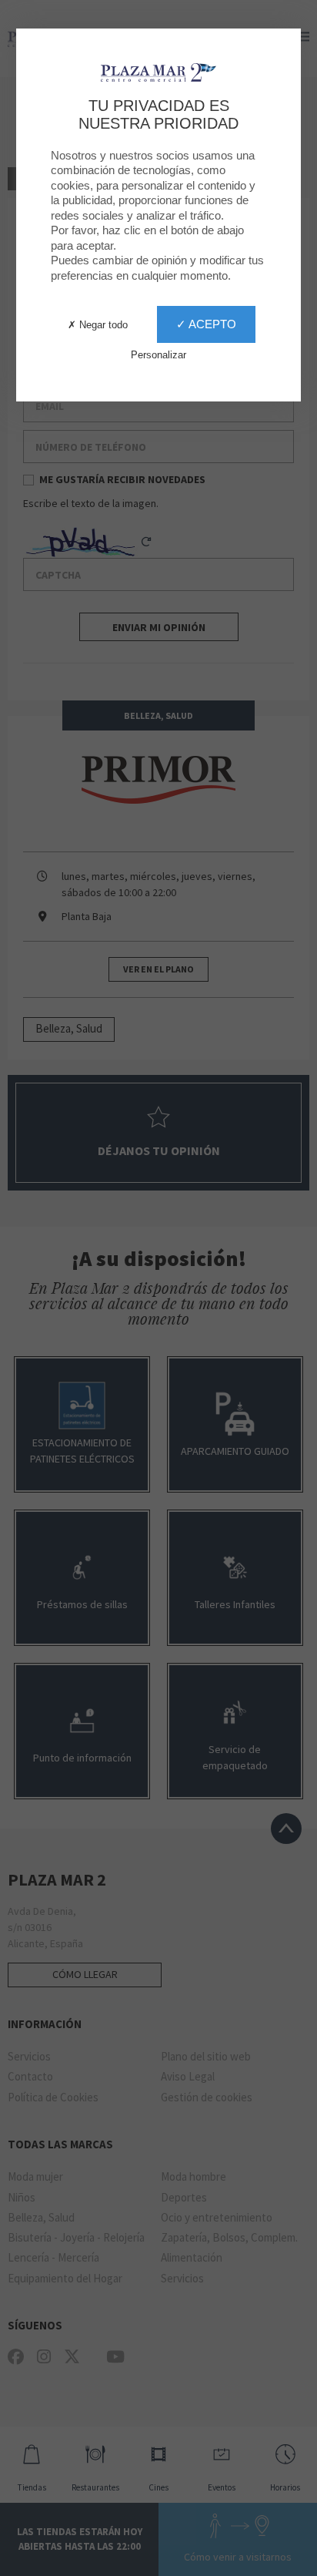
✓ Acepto (206, 324)
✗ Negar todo (98, 325)
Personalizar (158, 355)
